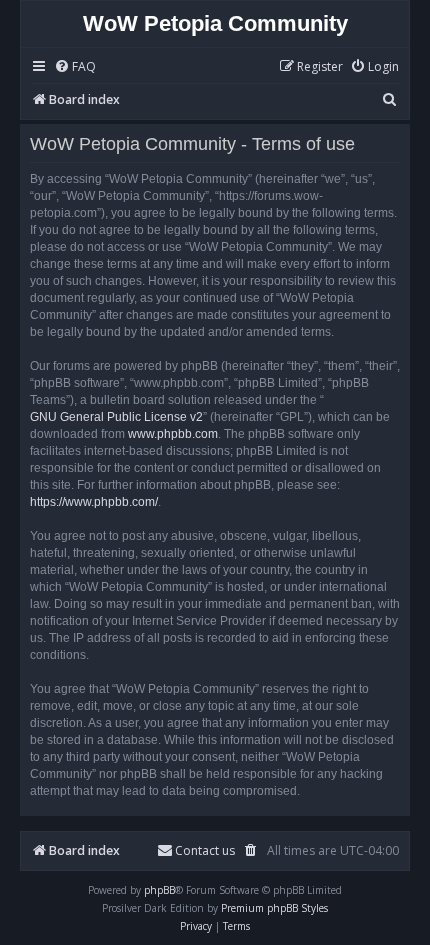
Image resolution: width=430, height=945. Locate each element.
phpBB (159, 890)
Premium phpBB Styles (274, 908)
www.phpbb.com (173, 434)
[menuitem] (75, 67)
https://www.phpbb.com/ (94, 502)
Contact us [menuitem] (205, 850)
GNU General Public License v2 (116, 417)
